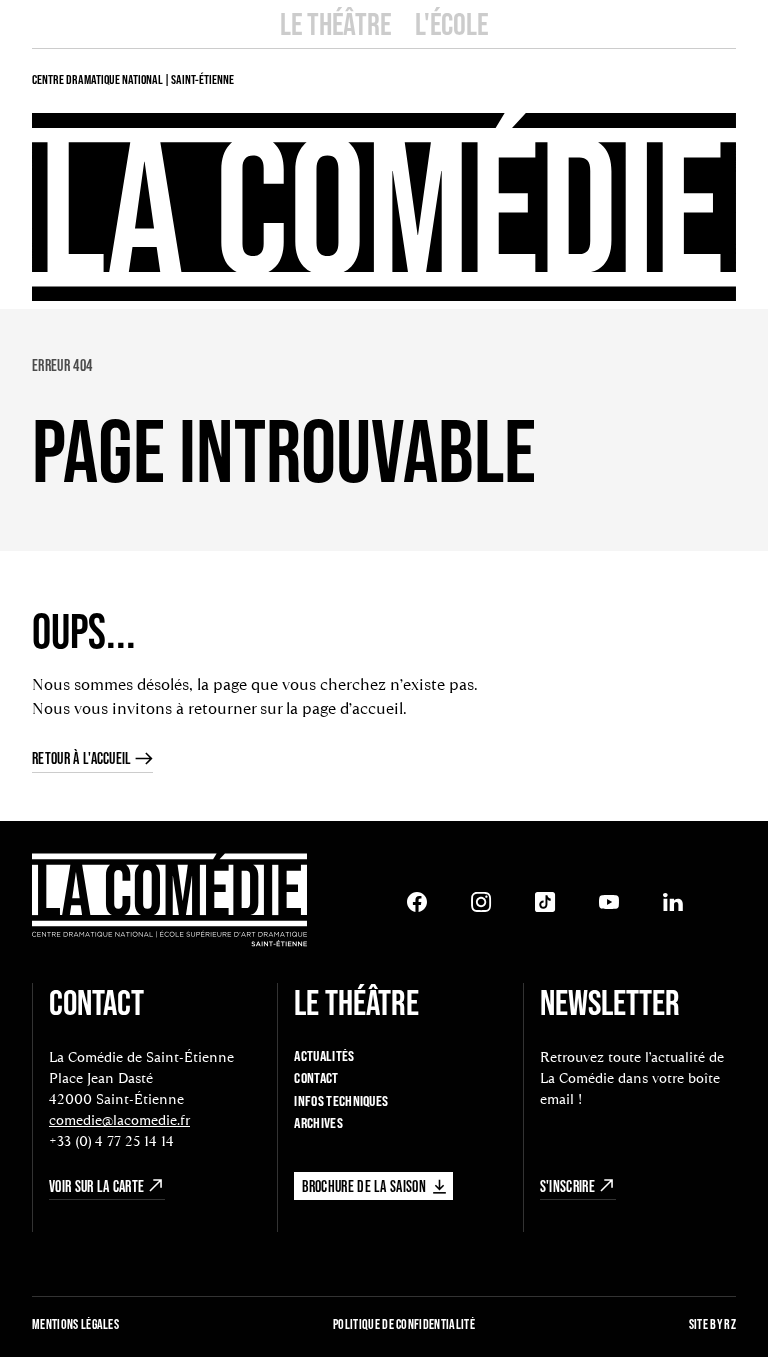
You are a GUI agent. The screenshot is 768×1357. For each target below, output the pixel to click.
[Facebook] (417, 902)
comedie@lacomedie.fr (119, 1120)
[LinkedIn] (673, 902)
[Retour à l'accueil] (169, 902)
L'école (451, 23)
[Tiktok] (545, 902)
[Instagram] (481, 902)
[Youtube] (609, 902)
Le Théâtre (335, 23)
